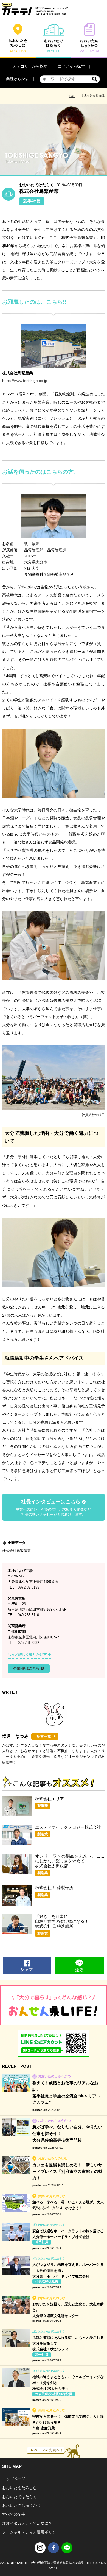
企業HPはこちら (27, 1669)
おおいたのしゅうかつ (21, 2505)
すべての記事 (14, 2514)
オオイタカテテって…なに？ (27, 2523)
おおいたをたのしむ (19, 2488)
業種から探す (18, 79)
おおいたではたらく (19, 2497)
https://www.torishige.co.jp (25, 381)
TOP (72, 96)
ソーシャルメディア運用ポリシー (31, 2532)
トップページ (14, 2479)
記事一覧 (44, 1737)
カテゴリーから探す (30, 66)
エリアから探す (71, 66)
